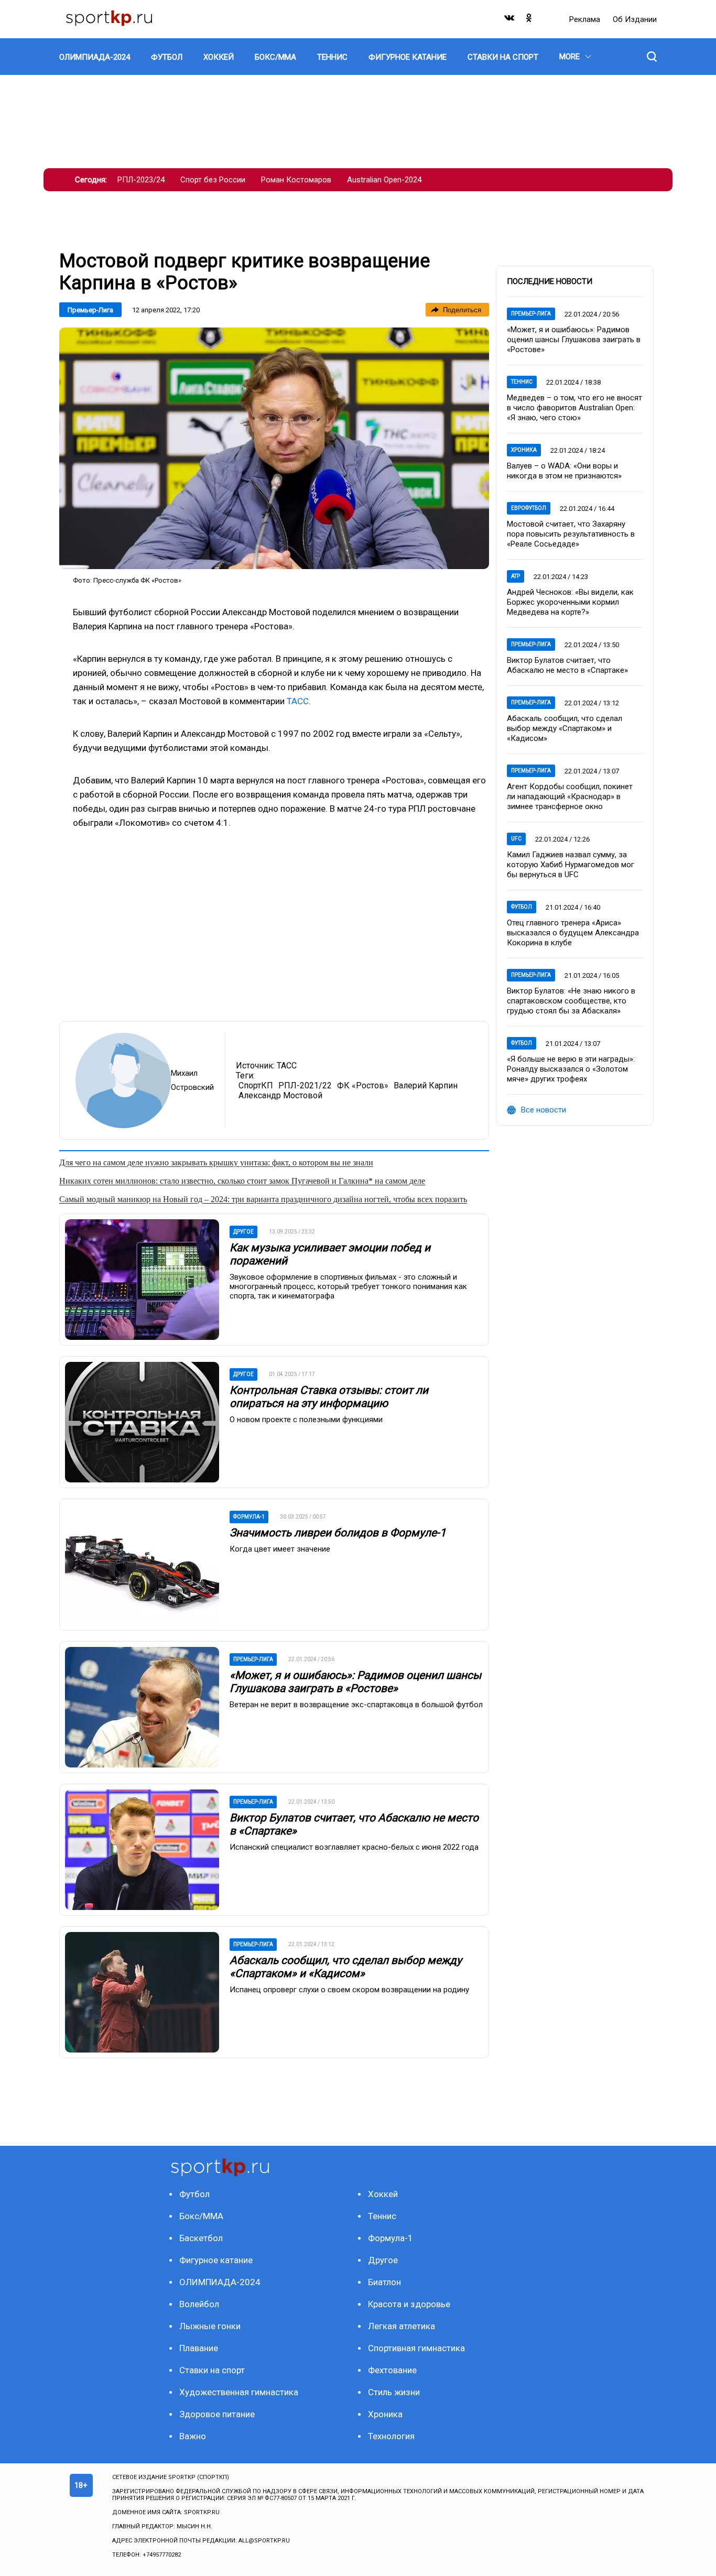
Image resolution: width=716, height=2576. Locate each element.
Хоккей (383, 2194)
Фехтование (392, 2370)
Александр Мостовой (280, 1095)
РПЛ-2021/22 (305, 1085)
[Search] (652, 57)
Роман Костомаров (296, 180)
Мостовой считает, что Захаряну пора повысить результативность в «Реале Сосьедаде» (571, 534)
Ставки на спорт (212, 2370)
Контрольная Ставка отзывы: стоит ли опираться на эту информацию (329, 1397)
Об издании (635, 19)
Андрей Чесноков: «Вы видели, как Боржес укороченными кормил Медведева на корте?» (570, 602)
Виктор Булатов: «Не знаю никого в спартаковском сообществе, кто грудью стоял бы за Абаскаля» (571, 1001)
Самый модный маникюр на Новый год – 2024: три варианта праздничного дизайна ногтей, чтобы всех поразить (263, 1199)
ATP (516, 576)
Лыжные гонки (210, 2326)
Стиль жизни (394, 2392)
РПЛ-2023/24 (141, 180)
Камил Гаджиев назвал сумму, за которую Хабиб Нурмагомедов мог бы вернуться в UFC (571, 865)
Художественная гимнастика (239, 2392)
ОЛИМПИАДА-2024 (220, 2282)
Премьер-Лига (90, 310)
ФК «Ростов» (363, 1085)
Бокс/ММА (201, 2216)
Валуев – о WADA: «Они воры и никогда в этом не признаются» (564, 471)
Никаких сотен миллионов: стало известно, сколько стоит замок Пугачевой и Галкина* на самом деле (242, 1181)
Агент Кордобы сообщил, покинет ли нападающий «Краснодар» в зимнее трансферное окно (570, 796)
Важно (193, 2436)
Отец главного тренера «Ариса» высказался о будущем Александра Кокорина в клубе (573, 933)
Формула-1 (390, 2238)
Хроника (524, 450)
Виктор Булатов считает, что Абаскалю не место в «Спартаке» (567, 665)
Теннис (522, 382)
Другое (383, 2260)
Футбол (522, 907)
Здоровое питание (217, 2414)
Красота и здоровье (409, 2304)
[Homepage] (109, 19)
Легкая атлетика (402, 2326)
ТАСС (298, 701)
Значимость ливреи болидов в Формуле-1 (338, 1533)
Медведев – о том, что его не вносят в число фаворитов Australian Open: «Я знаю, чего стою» (574, 408)
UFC (516, 839)
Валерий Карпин (426, 1085)
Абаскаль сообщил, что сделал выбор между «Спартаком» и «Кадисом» (346, 1967)
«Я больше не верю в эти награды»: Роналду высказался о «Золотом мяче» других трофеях (571, 1069)
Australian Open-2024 (384, 180)
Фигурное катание (216, 2260)
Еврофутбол (529, 508)
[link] (274, 448)
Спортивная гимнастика (416, 2348)
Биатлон (384, 2282)
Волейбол (199, 2304)
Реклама (586, 19)
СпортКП (256, 1085)
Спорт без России (213, 180)
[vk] (510, 20)
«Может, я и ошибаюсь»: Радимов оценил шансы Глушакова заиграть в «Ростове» (355, 1682)
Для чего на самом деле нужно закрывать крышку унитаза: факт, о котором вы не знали (216, 1163)
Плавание (199, 2348)
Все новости (544, 1110)
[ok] (529, 20)
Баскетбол (201, 2238)
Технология (391, 2436)
